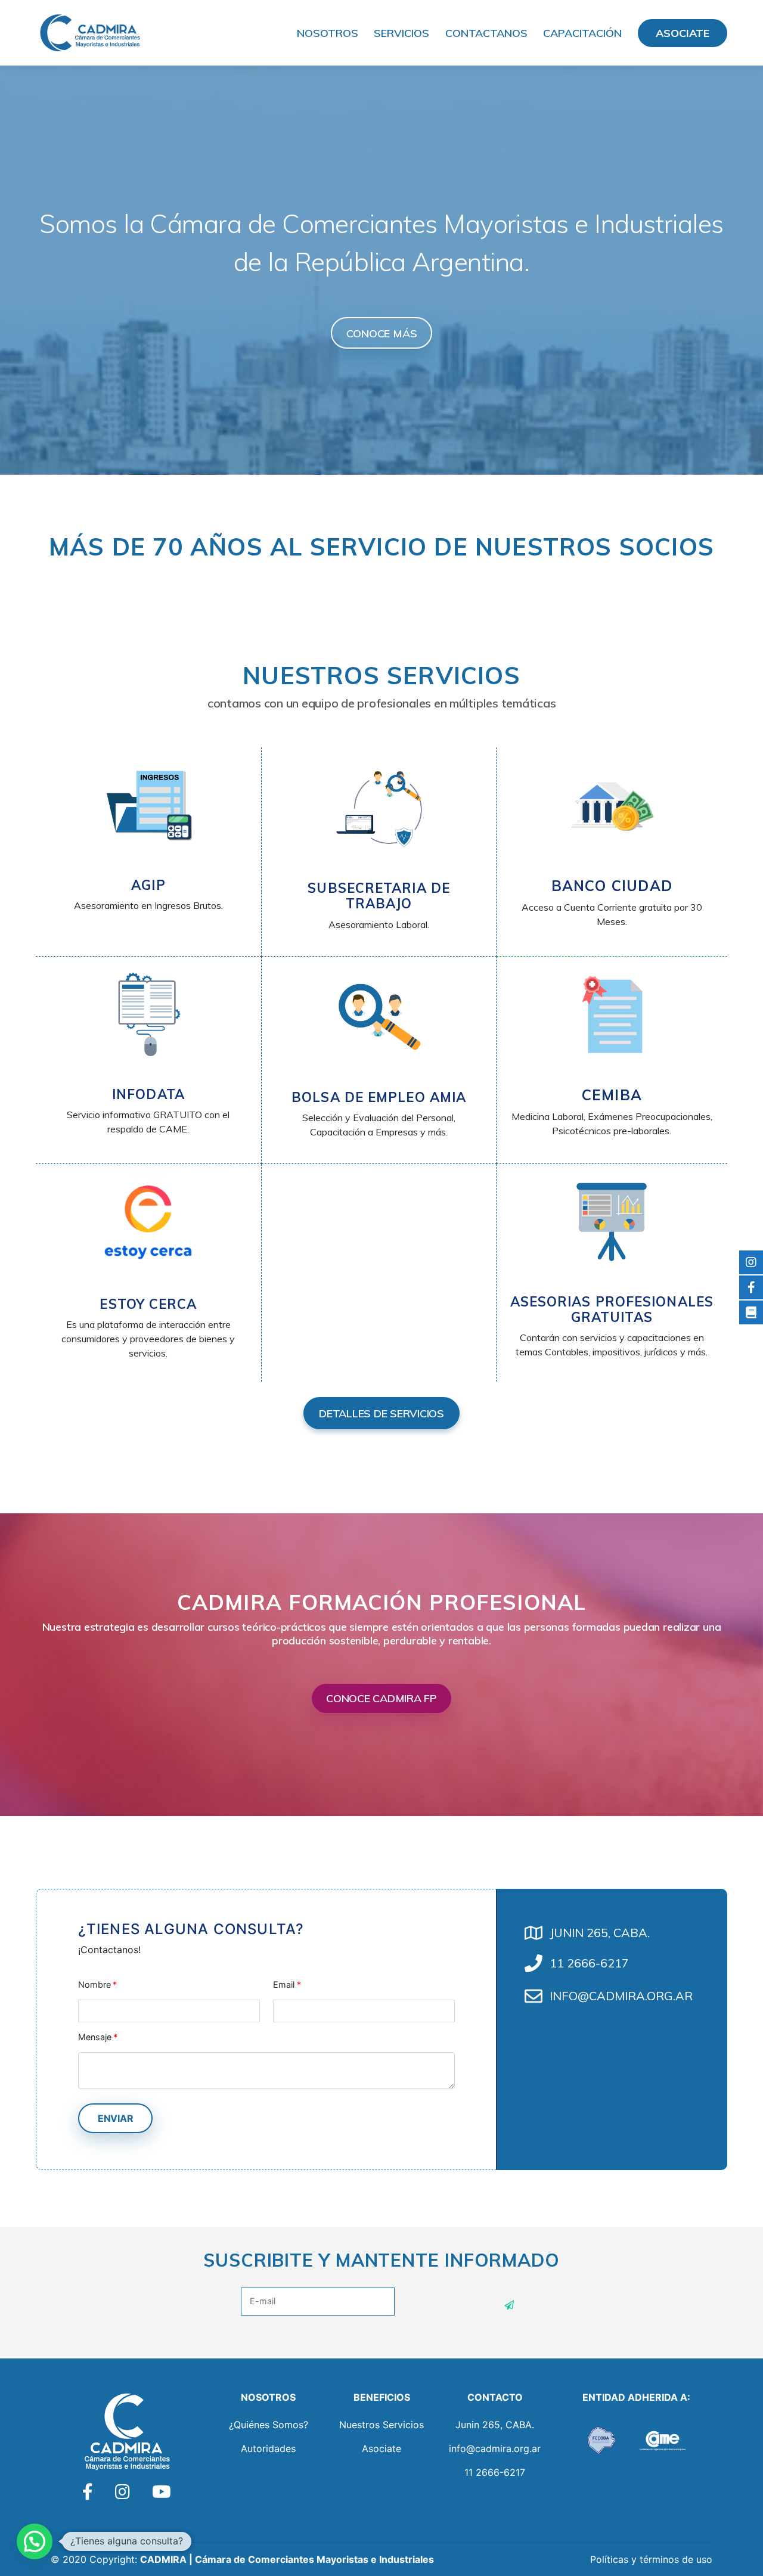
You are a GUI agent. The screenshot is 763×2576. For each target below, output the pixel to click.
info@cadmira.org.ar (495, 2448)
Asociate (381, 2448)
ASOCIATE (683, 33)
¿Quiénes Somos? (269, 2425)
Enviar (116, 2118)
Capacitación (582, 33)
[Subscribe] (509, 2305)
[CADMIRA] (89, 32)
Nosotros (328, 33)
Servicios (401, 33)
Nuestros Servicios (381, 2425)
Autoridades (268, 2448)
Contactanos (486, 33)
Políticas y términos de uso (651, 2559)
